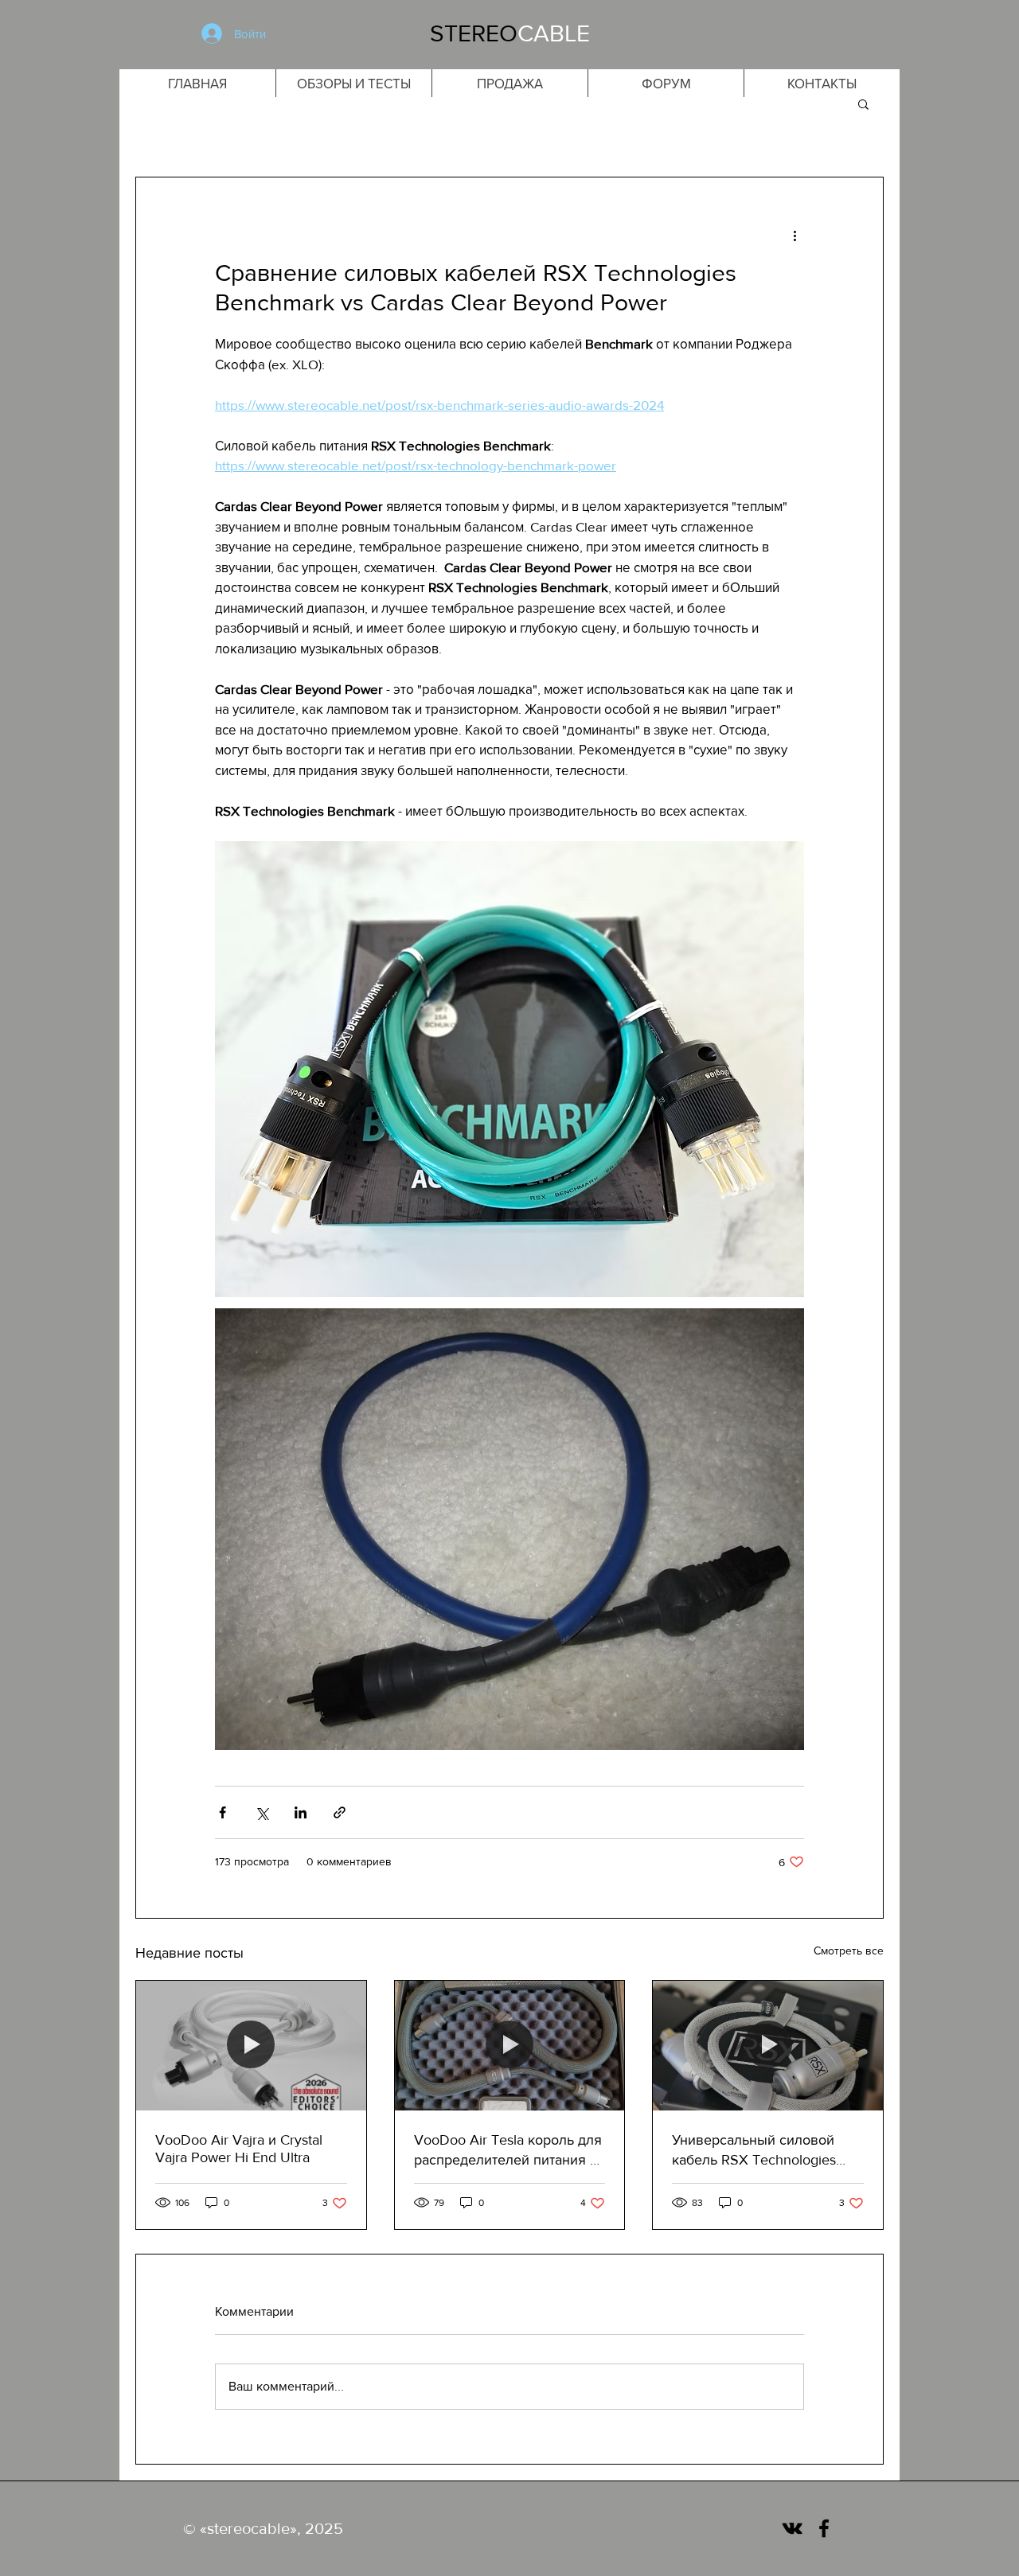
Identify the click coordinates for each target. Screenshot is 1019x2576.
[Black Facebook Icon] (824, 2528)
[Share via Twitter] (262, 1812)
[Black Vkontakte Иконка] (792, 2528)
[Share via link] (340, 1812)
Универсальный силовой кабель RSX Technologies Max (754, 2151)
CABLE (554, 33)
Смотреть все (849, 1951)
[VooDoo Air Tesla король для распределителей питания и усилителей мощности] (510, 2045)
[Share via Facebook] (223, 1812)
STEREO (474, 33)
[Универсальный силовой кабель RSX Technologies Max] (768, 2045)
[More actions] (795, 235)
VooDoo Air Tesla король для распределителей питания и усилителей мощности (508, 2151)
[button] (863, 103)
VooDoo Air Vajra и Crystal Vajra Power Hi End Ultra (239, 2149)
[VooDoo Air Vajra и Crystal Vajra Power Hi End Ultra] (251, 2045)
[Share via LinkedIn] (301, 1812)
